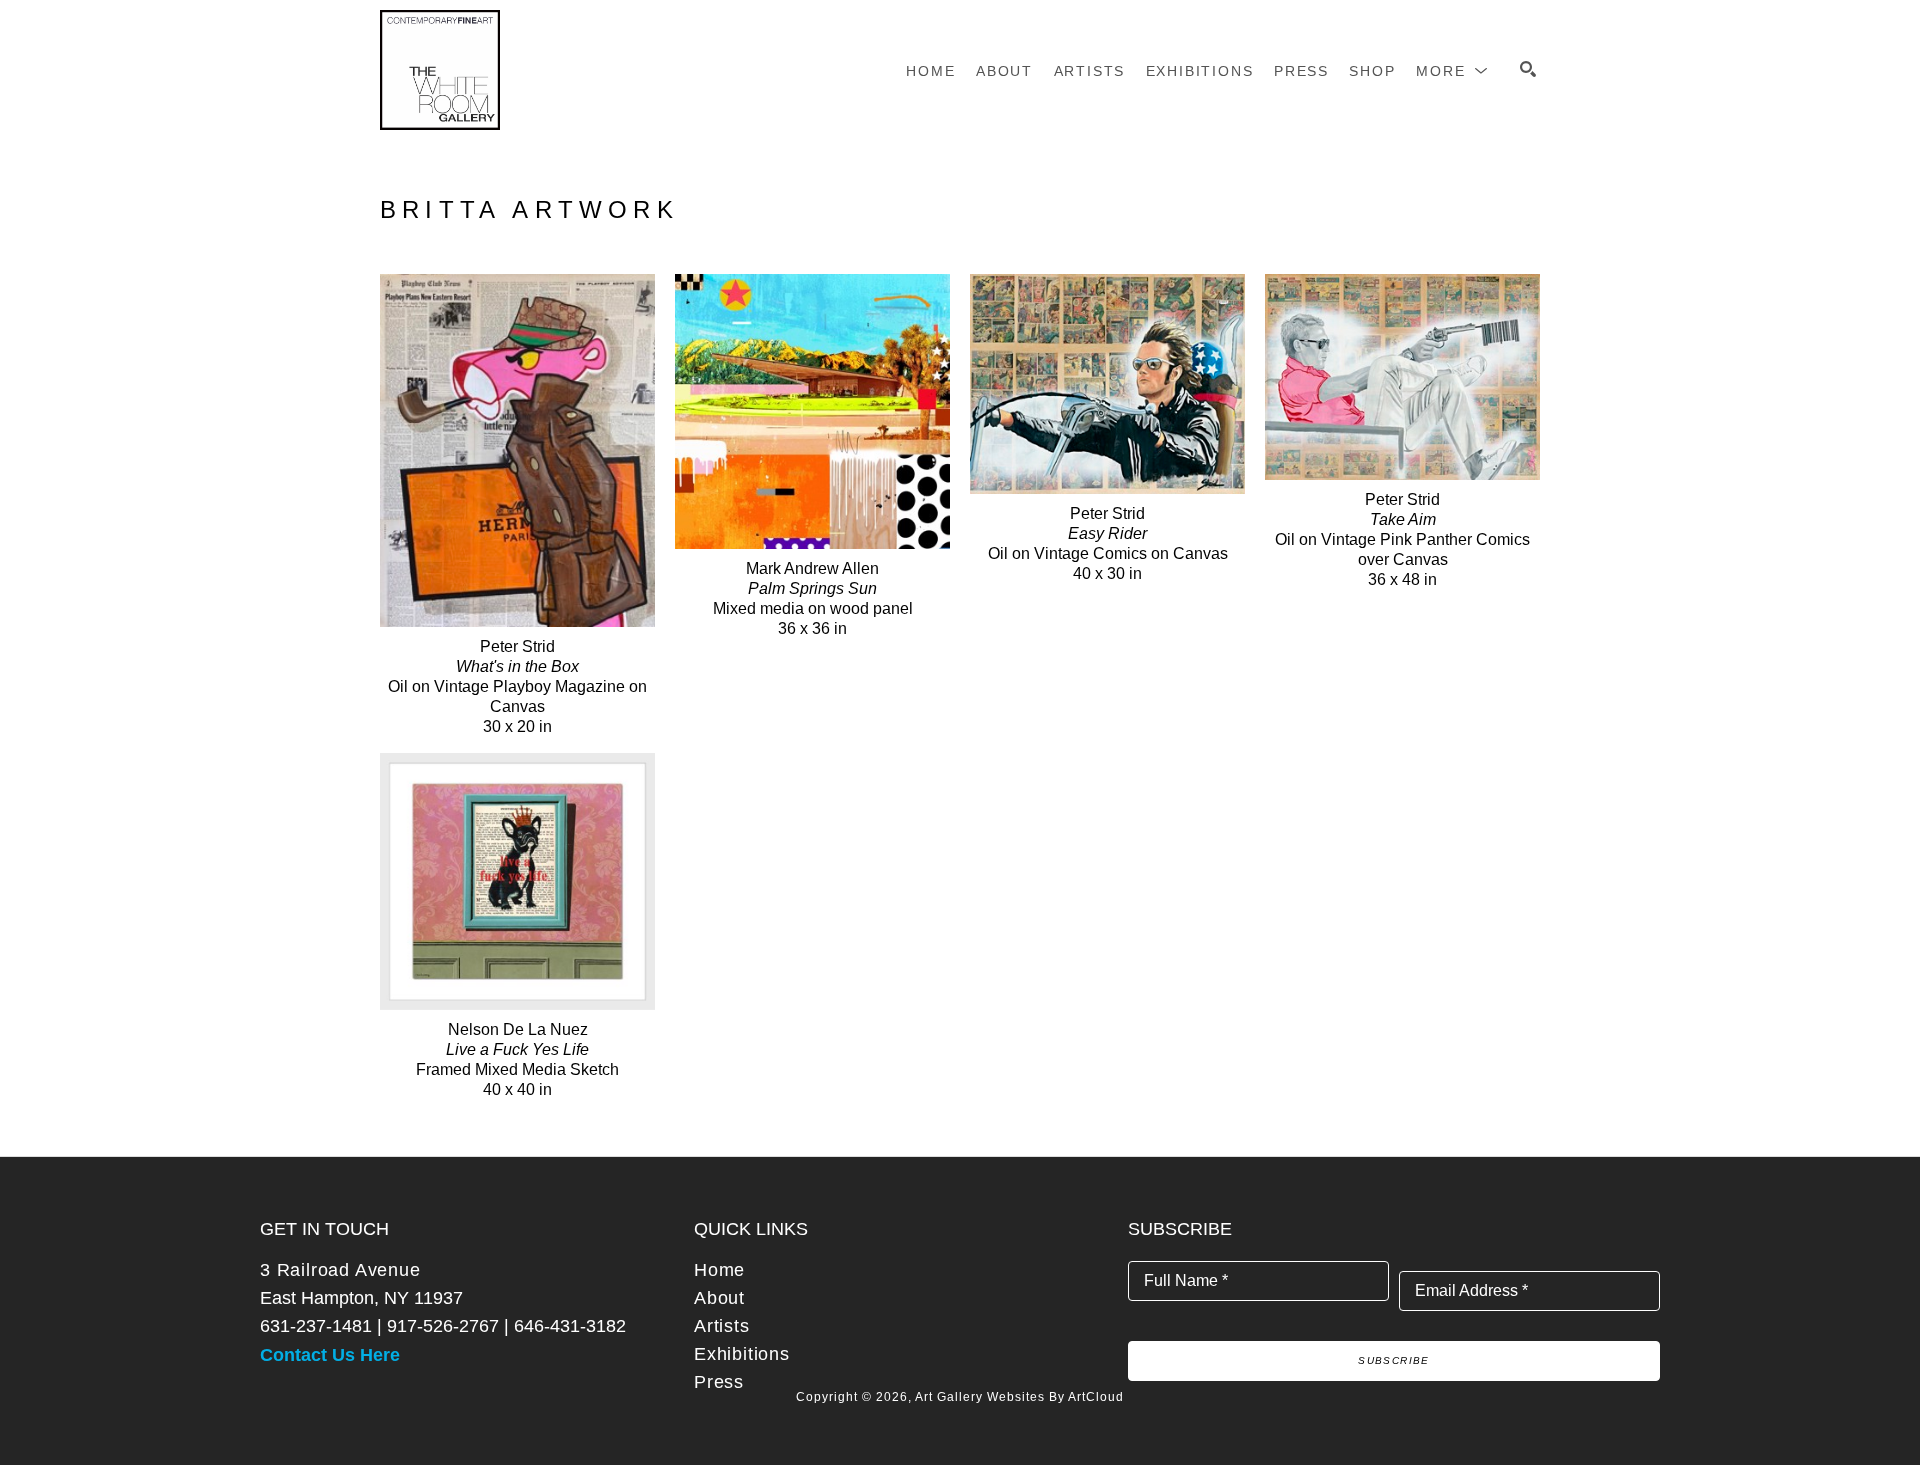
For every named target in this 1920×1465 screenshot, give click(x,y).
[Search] (1528, 69)
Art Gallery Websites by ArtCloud (1019, 1397)
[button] (1452, 71)
